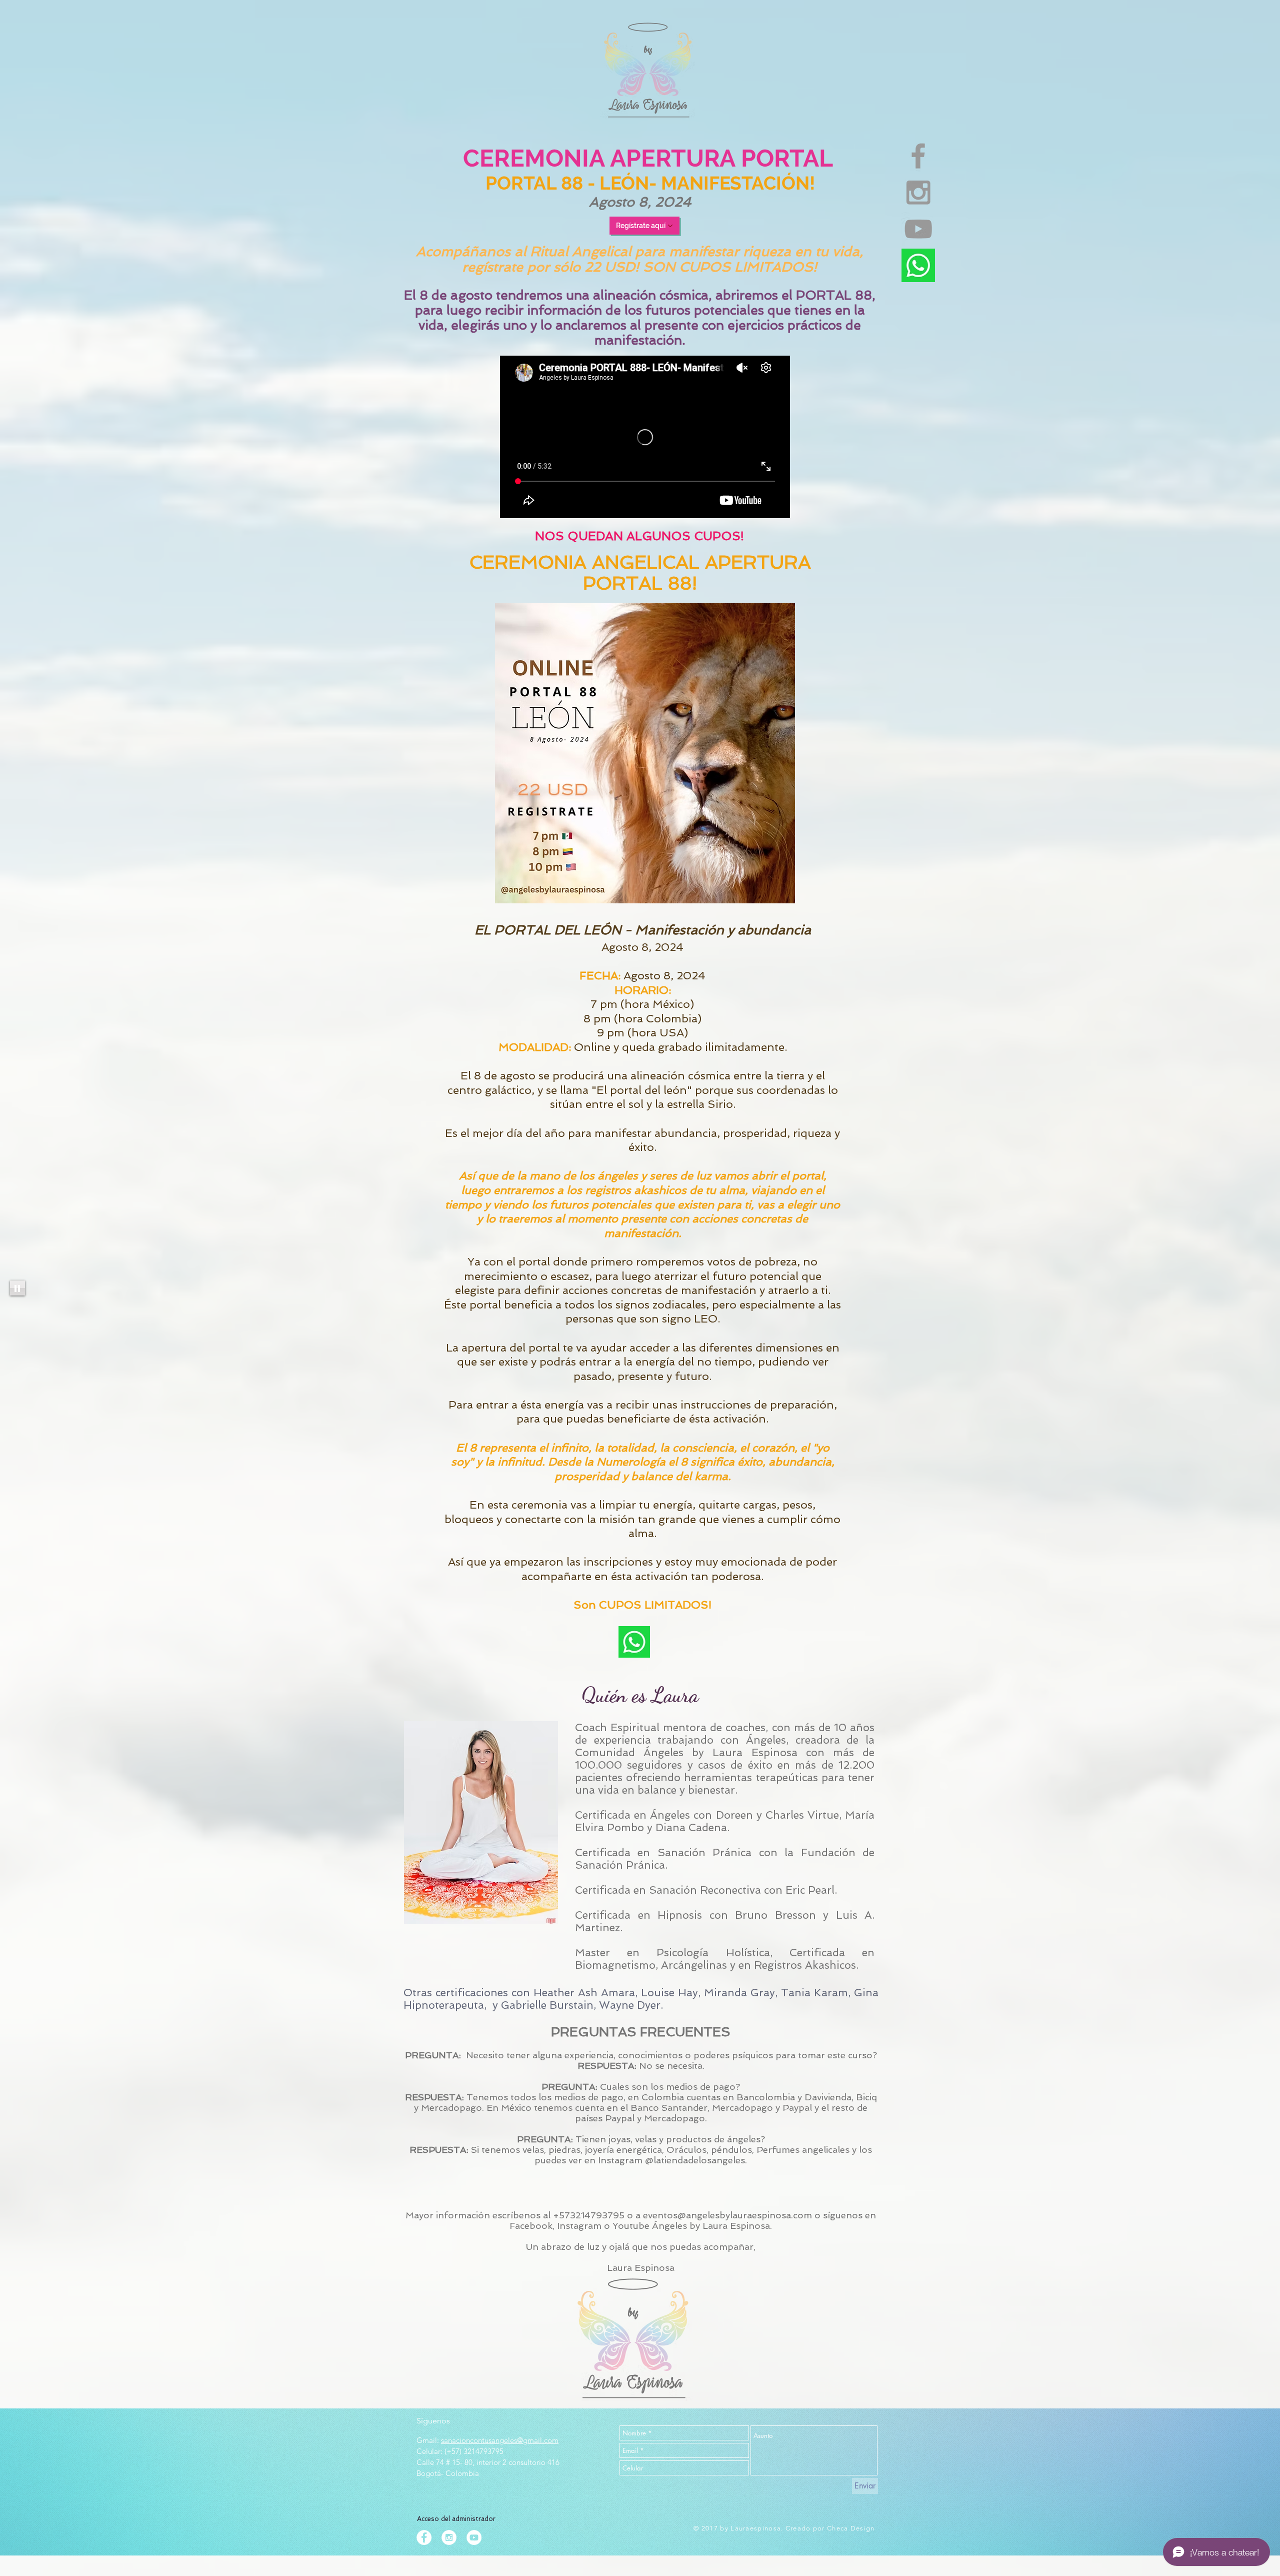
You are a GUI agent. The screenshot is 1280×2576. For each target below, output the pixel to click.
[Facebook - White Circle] (424, 2537)
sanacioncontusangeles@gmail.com (500, 2440)
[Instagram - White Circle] (449, 2537)
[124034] (918, 265)
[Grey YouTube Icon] (918, 229)
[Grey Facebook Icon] (918, 156)
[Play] (17, 1288)
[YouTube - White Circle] (474, 2537)
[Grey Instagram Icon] (918, 192)
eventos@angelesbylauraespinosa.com (727, 2215)
